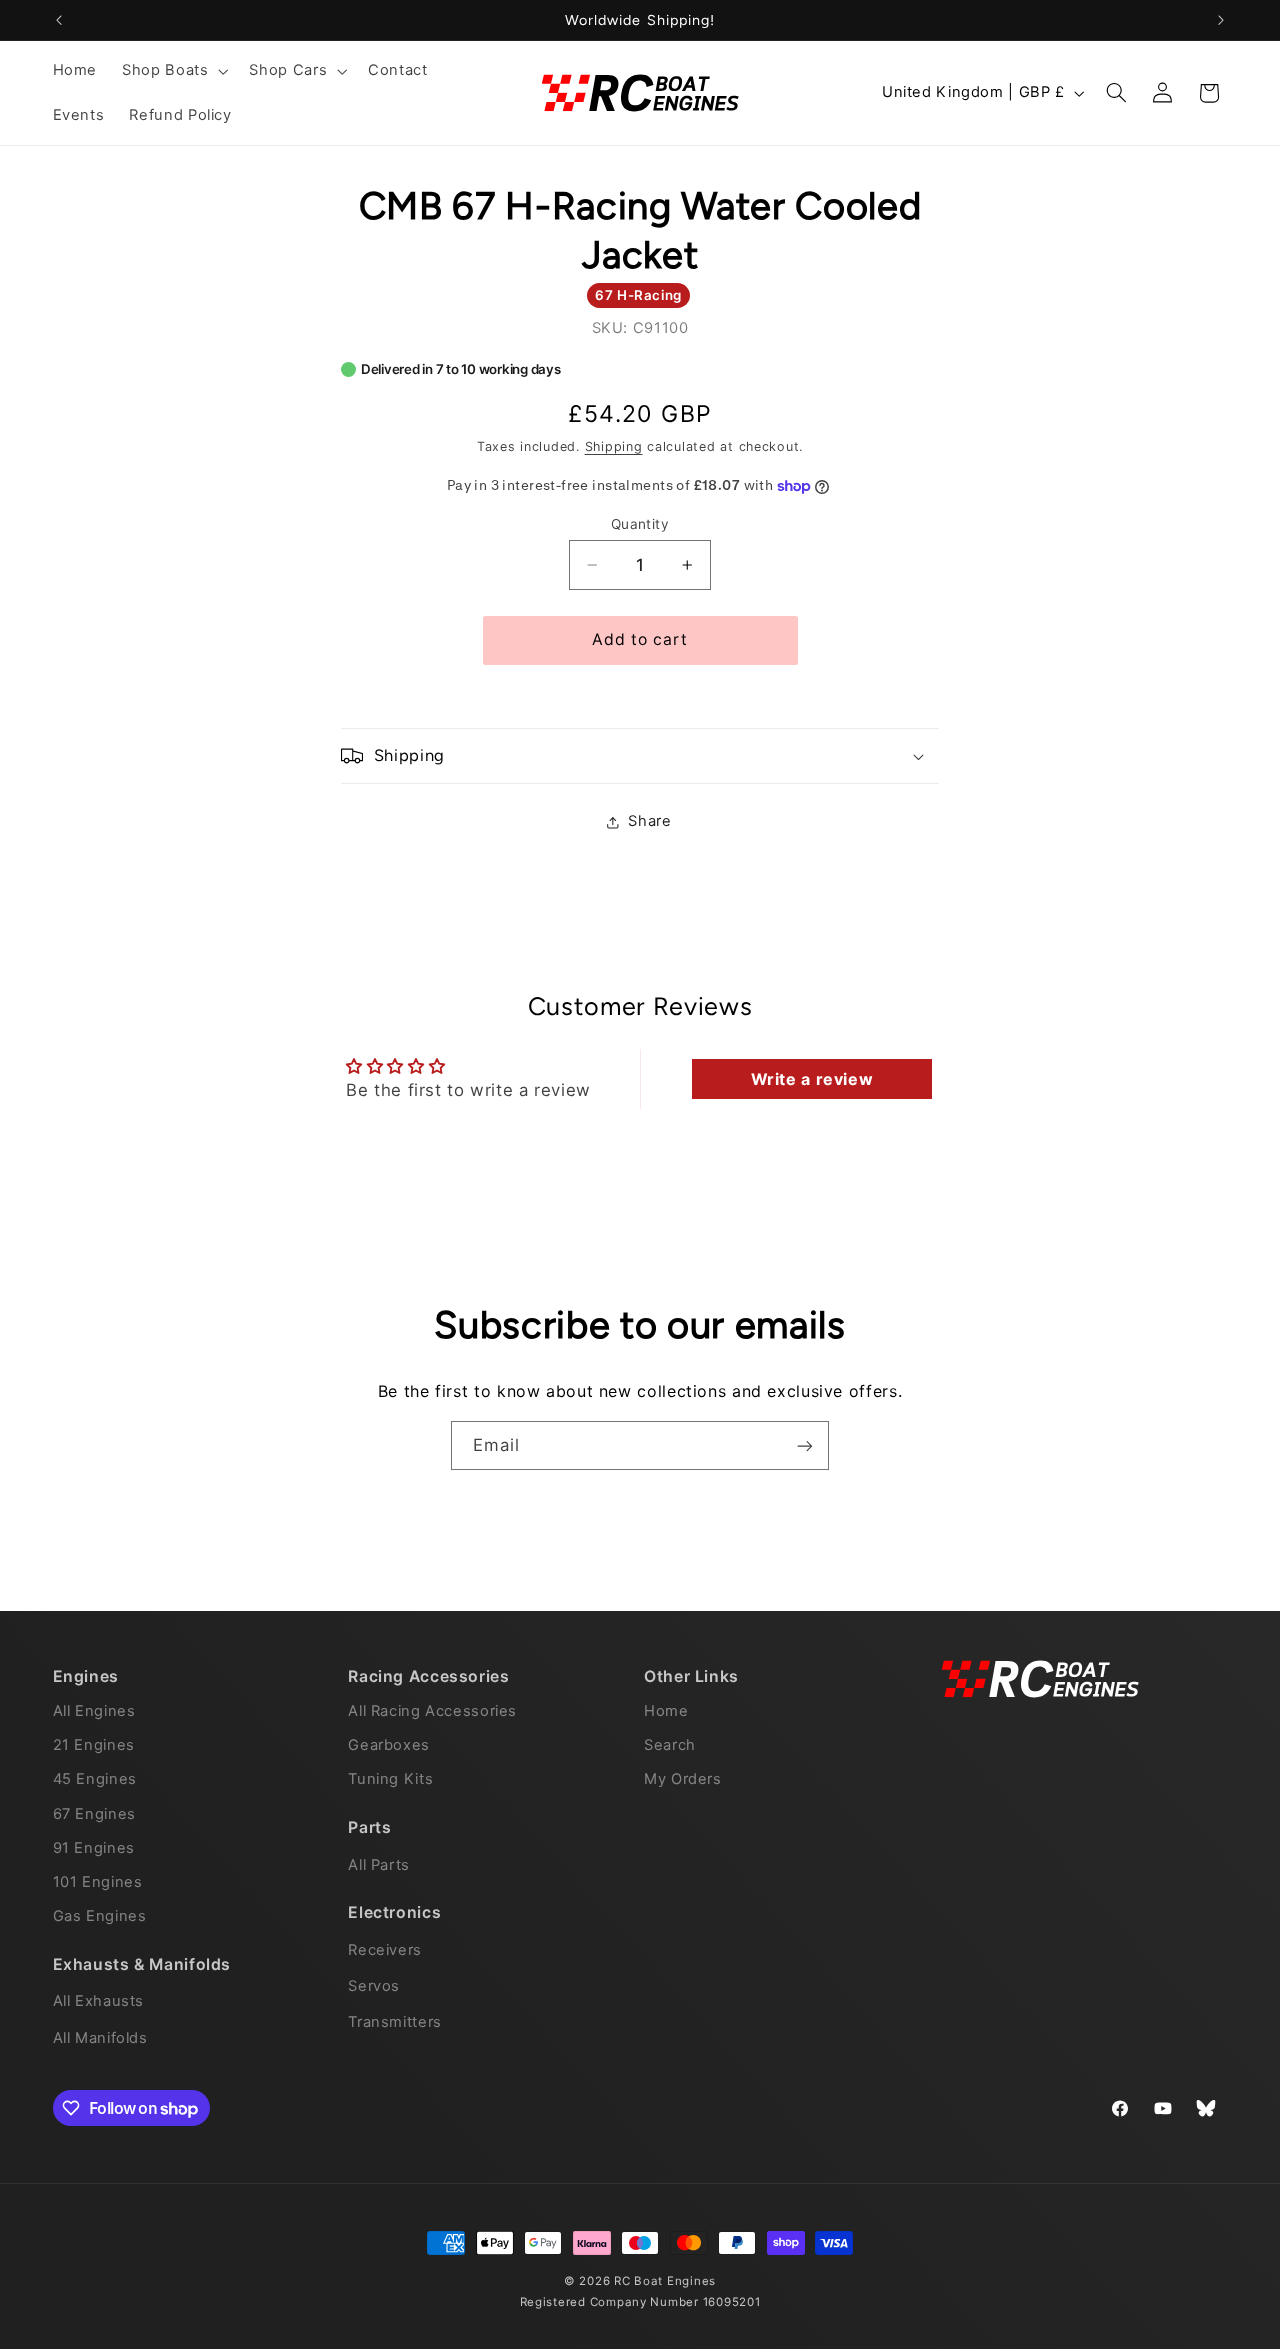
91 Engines (94, 1847)
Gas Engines (100, 1915)
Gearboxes (389, 1745)
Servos (374, 1985)
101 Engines (98, 1881)
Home (666, 1710)
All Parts (379, 1864)
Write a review (812, 1079)
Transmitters (395, 2022)
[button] (173, 71)
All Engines (94, 1710)
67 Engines (94, 1813)
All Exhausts (99, 2000)
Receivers (385, 1949)
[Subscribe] (805, 1445)
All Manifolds (100, 2037)
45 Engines (95, 1779)
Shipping (614, 446)
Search (670, 1745)
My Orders (683, 1779)
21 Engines (94, 1745)
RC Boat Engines (665, 2281)
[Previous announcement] (59, 20)
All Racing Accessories (432, 1710)
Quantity (640, 524)
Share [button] (649, 822)
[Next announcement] (1221, 20)
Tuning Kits (390, 1779)
